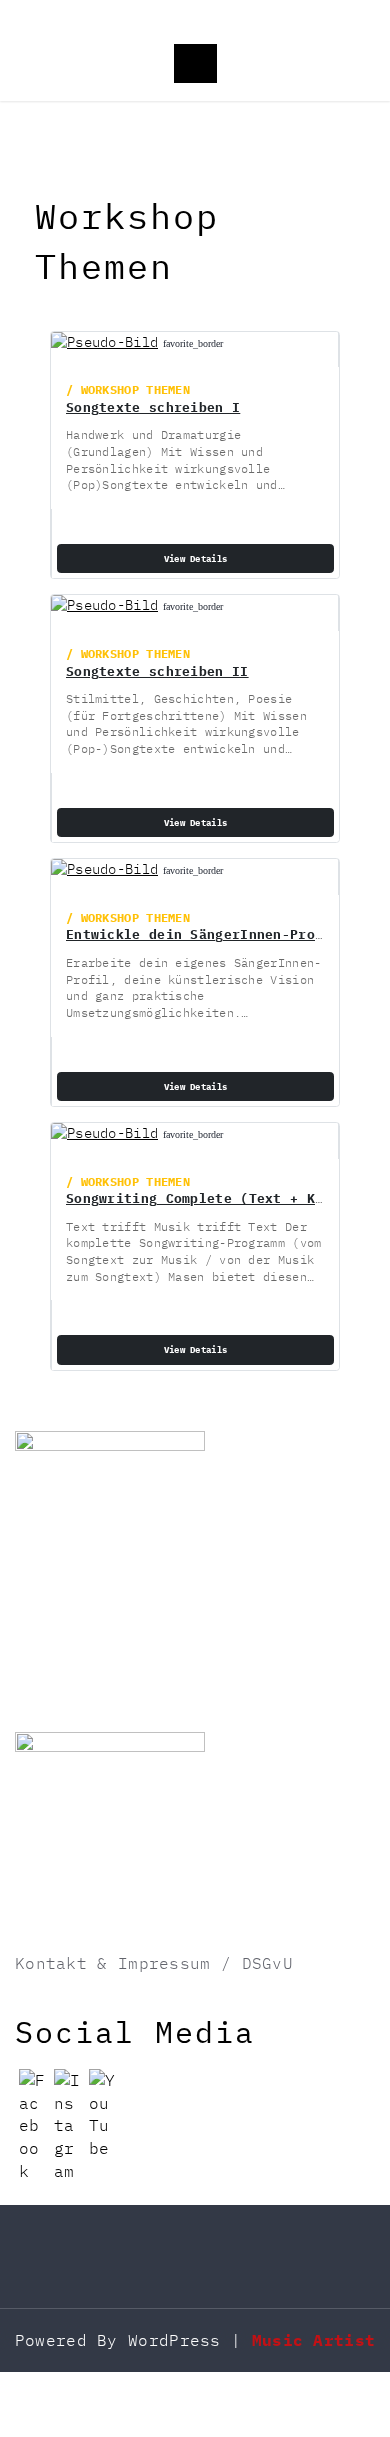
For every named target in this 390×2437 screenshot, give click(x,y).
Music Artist (314, 2340)
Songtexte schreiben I (153, 407)
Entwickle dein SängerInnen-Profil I (211, 934)
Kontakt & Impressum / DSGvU (154, 1963)
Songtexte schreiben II (157, 671)
